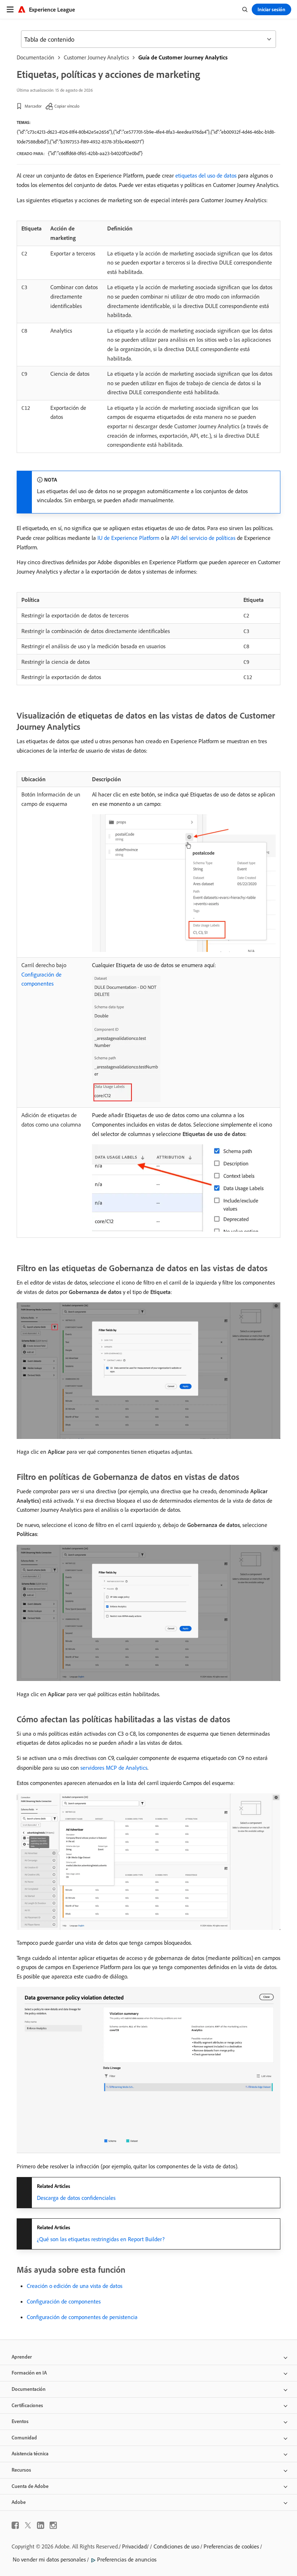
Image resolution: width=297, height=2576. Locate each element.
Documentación (35, 57)
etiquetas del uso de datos (206, 175)
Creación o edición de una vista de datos (75, 2286)
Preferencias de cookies (231, 2546)
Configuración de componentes (64, 2301)
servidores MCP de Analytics (114, 1768)
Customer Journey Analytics (96, 57)
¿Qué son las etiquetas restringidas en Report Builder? (101, 2239)
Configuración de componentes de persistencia (82, 2317)
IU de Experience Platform (128, 538)
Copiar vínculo (67, 106)
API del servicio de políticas (203, 538)
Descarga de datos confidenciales (76, 2198)
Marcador (33, 106)
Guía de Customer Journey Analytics (183, 57)
